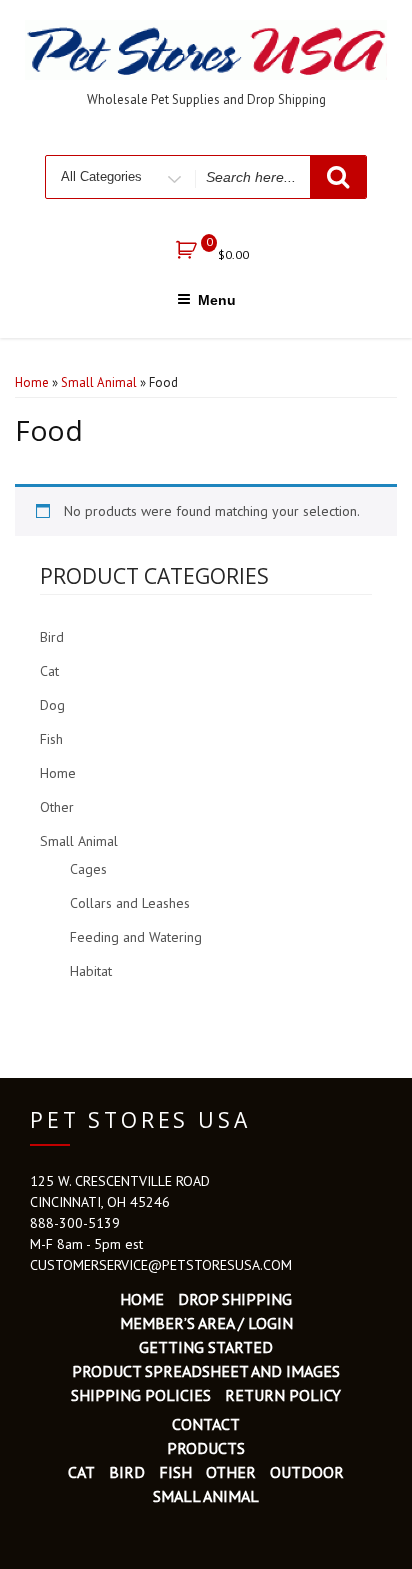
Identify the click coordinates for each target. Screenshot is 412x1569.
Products (206, 1448)
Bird (52, 637)
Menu (217, 300)
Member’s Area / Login (206, 1323)
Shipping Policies (141, 1395)
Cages (88, 869)
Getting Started (206, 1347)
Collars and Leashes (130, 903)
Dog (52, 705)
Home (32, 382)
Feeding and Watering (136, 937)
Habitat (91, 971)
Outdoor (307, 1472)
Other (57, 807)
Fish (51, 739)
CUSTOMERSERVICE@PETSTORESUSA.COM (161, 1265)
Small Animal (99, 382)
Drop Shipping (235, 1299)
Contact (206, 1424)
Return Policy (283, 1395)
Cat (49, 671)
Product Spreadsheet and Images (206, 1371)
